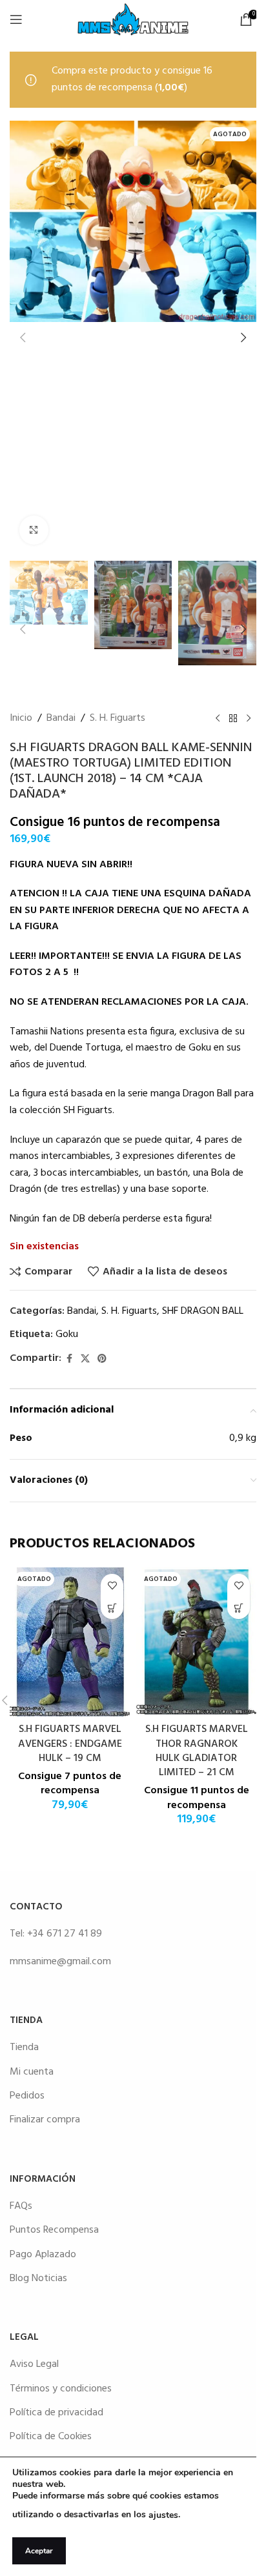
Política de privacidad (56, 2413)
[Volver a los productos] (233, 719)
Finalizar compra (45, 2120)
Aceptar (39, 2551)
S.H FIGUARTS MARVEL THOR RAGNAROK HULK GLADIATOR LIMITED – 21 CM (197, 1751)
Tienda (24, 2048)
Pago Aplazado (43, 2255)
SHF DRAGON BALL (203, 1311)
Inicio (21, 719)
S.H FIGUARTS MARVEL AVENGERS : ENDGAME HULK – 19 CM (70, 1744)
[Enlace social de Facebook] (69, 1359)
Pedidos (27, 2096)
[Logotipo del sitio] (133, 19)
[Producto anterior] (218, 719)
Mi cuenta (32, 2072)
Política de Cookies (51, 2437)
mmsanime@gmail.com (60, 1962)
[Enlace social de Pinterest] (102, 1359)
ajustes (163, 2515)
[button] (23, 337)
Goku (67, 1334)
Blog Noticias (38, 2279)
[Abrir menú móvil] (16, 19)
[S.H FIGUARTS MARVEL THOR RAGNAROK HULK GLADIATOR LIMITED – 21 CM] (196, 1642)
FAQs (21, 2206)
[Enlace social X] (85, 1359)
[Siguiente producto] (249, 719)
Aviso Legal (34, 2364)
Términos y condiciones (61, 2389)
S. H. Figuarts (118, 719)
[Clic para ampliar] (34, 530)
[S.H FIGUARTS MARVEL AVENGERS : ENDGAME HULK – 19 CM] (70, 1642)
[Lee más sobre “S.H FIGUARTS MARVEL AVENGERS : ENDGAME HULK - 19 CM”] (112, 1608)
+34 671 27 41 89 (65, 1934)
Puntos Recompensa (54, 2230)
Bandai (61, 719)
